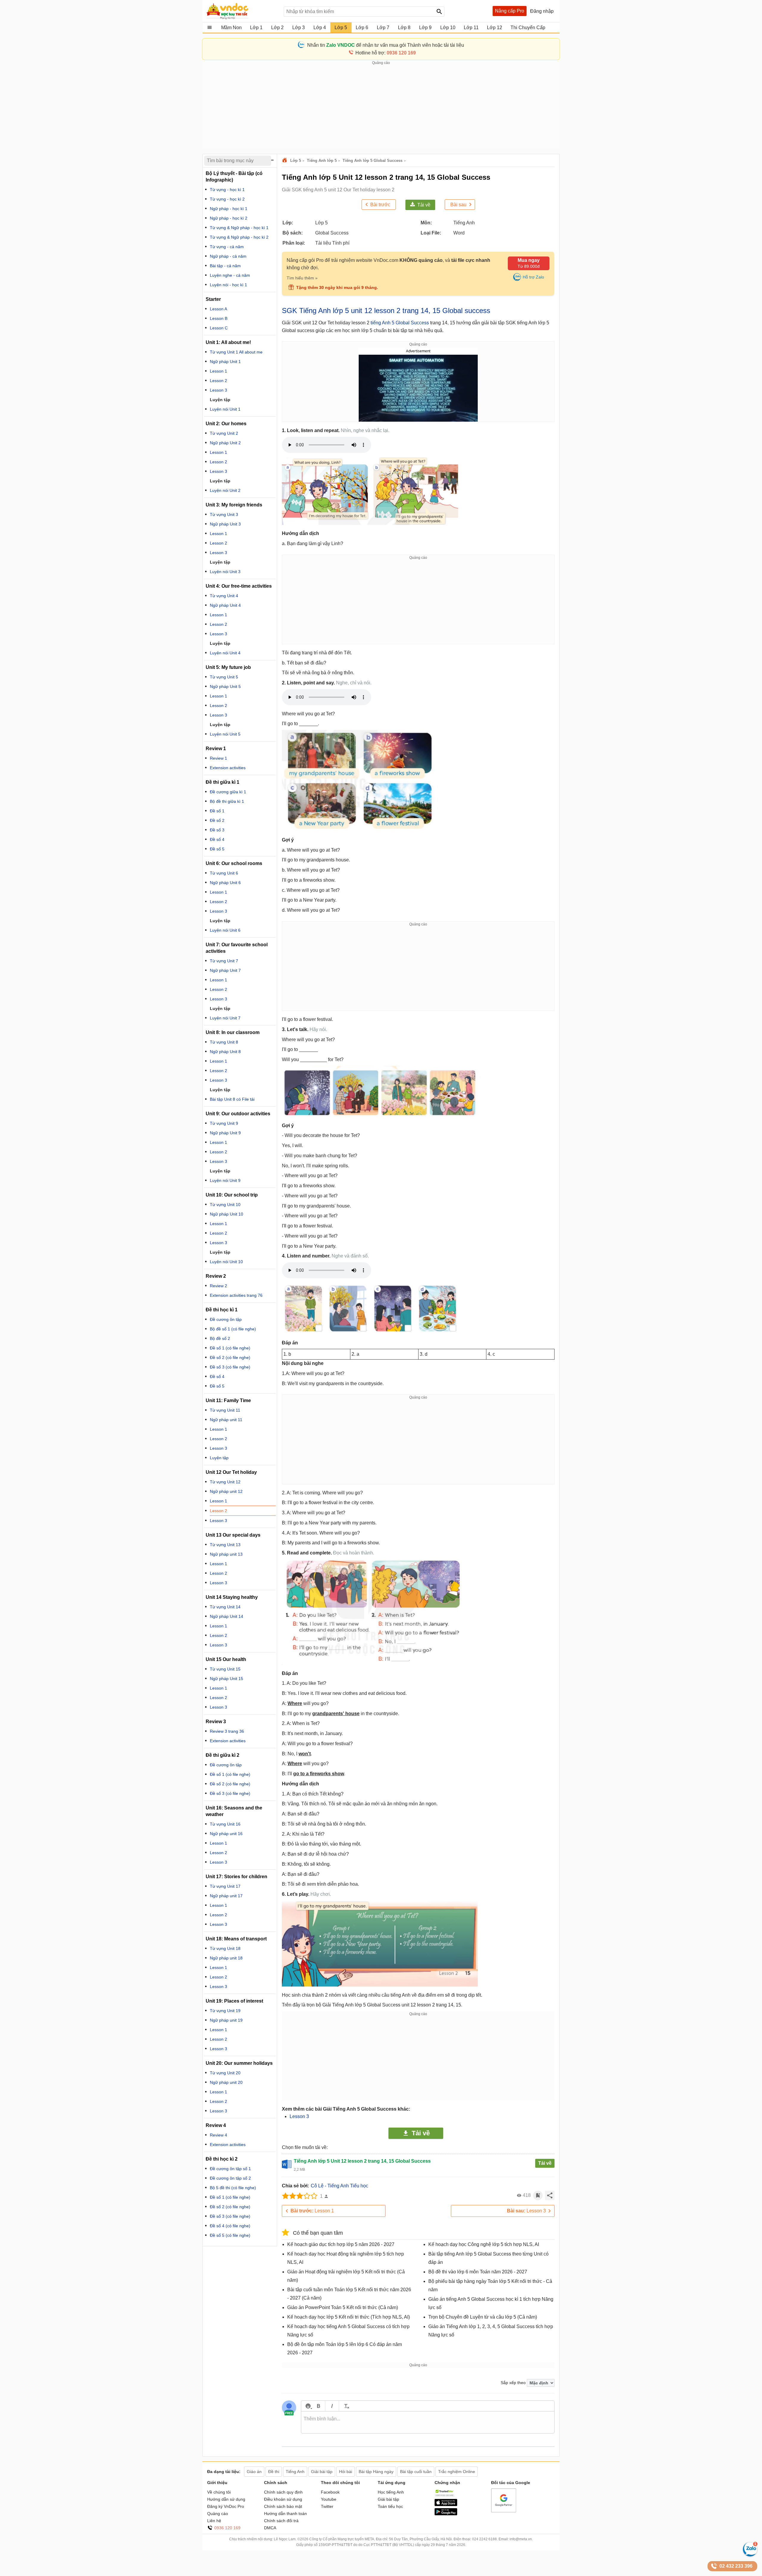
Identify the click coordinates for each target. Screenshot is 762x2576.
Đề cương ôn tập (226, 1319)
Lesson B (219, 318)
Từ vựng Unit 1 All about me (236, 352)
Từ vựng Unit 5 (224, 677)
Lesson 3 (299, 2116)
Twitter (327, 2506)
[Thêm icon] (308, 2406)
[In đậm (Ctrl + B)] (318, 2406)
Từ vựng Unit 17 (225, 1886)
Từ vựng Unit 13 (225, 1545)
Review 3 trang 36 (227, 1731)
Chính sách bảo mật (283, 2506)
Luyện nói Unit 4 (225, 653)
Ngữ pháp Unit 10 (227, 1214)
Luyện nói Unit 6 (225, 930)
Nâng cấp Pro (510, 11)
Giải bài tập (388, 2499)
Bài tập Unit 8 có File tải (232, 1099)
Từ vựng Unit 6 (224, 873)
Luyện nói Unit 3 (225, 572)
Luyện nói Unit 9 (225, 1180)
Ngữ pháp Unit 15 (227, 1679)
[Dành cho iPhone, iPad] (446, 2505)
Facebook (330, 2492)
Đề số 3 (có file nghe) (230, 1367)
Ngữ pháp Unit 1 (225, 362)
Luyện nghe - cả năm (230, 275)
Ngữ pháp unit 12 (226, 1491)
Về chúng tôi (219, 2492)
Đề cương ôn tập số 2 (230, 2178)
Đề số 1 (217, 811)
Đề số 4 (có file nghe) (230, 2226)
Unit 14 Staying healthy (232, 1597)
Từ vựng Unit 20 (225, 2073)
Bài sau (458, 205)
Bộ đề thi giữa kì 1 (227, 801)
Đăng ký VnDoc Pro (226, 2506)
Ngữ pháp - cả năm (228, 256)
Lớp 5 (296, 161)
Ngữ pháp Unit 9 (225, 1133)
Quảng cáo (218, 2514)
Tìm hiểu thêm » (302, 278)
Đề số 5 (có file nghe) (230, 2235)
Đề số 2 (217, 820)
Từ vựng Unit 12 (225, 1482)
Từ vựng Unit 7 (224, 961)
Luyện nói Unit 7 (225, 1018)
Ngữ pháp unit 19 (226, 2020)
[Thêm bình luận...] (428, 2422)
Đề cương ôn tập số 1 (230, 2169)
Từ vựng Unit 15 (225, 1669)
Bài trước (380, 205)
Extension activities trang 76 (236, 1295)
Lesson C (219, 328)
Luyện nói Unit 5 (225, 734)
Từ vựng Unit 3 (224, 514)
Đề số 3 (217, 830)
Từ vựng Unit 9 (224, 1123)
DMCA (270, 2528)
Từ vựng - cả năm (227, 247)
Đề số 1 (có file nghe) (230, 1348)
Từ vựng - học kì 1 (227, 190)
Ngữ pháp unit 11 (226, 1420)
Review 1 (218, 758)
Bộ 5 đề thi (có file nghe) (233, 2188)
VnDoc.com (285, 161)
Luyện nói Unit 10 (226, 1262)
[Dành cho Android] (446, 2514)
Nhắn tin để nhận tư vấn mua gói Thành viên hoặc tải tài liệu (386, 45)
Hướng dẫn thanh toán (285, 2514)
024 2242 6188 (484, 2539)
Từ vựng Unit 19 (225, 2011)
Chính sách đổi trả (281, 2521)
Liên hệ (214, 2521)
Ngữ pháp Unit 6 (225, 883)
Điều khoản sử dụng (283, 2499)
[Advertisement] (381, 107)
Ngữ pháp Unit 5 (225, 686)
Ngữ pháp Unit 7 (225, 970)
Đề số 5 (217, 849)
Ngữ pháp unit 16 (226, 1834)
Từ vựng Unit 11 (225, 1410)
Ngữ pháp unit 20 (226, 2082)
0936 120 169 (227, 2528)
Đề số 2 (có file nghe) (230, 1357)
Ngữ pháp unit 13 (226, 1554)
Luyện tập (220, 1090)
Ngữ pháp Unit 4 (225, 605)
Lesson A (218, 309)
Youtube (329, 2499)
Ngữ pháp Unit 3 (225, 524)
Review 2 (218, 1286)
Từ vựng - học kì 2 (227, 199)
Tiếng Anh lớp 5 (322, 161)
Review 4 (218, 2135)
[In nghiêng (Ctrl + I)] (332, 2406)
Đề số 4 (217, 839)
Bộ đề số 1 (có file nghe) (233, 1329)
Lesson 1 (312, 2211)
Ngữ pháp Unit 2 (225, 443)
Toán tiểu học (390, 2506)
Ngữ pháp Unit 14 (227, 1616)
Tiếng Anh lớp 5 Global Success (373, 161)
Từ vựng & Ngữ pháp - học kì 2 (239, 237)
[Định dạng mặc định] (346, 2406)
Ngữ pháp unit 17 (226, 1896)
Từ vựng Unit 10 (225, 1205)
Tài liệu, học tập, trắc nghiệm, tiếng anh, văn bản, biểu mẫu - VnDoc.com (242, 11)
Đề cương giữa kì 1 (228, 792)
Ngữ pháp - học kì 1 (229, 209)
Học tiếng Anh (391, 2492)
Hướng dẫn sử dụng (226, 2499)
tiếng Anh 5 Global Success (400, 323)
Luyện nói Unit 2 (225, 490)
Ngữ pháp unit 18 (226, 1958)
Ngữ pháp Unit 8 (225, 1052)
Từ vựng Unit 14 (225, 1607)
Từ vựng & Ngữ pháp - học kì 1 (239, 228)
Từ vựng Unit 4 (224, 596)
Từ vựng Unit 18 (225, 1948)
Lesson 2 (218, 381)
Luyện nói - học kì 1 (228, 285)
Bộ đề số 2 (220, 1338)
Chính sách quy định (283, 2492)
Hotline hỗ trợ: (386, 53)
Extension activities (228, 768)
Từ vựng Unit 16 (225, 1824)
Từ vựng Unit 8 (224, 1042)
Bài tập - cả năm (225, 266)
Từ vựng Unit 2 (224, 433)
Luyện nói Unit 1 (225, 409)
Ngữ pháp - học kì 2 (229, 218)
